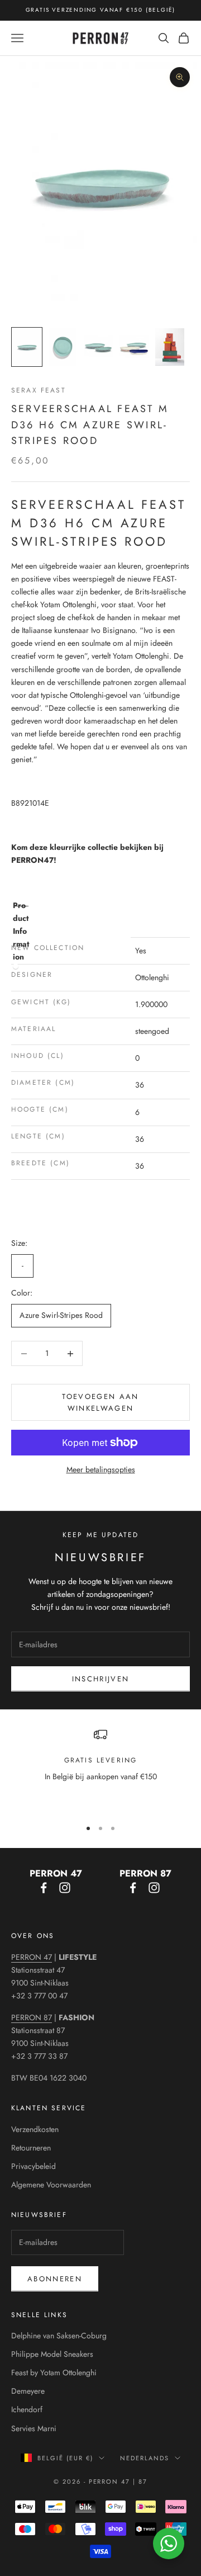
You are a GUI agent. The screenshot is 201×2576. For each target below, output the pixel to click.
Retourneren (31, 2148)
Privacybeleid (33, 2166)
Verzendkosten (35, 2129)
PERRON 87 (32, 2017)
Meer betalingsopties (101, 1469)
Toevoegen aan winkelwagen (100, 1402)
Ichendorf (27, 2409)
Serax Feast (39, 390)
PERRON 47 (32, 1957)
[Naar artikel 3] (98, 347)
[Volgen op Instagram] (65, 1888)
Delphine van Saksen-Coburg (59, 2336)
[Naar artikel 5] (170, 347)
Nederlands (145, 2458)
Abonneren (55, 2279)
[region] (100, 1769)
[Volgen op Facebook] (44, 1888)
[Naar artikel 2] (63, 347)
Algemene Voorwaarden (51, 2185)
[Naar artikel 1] (27, 347)
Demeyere (28, 2391)
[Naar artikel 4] (134, 347)
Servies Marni (34, 2428)
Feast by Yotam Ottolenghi (54, 2372)
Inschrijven (101, 1679)
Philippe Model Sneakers (52, 2354)
